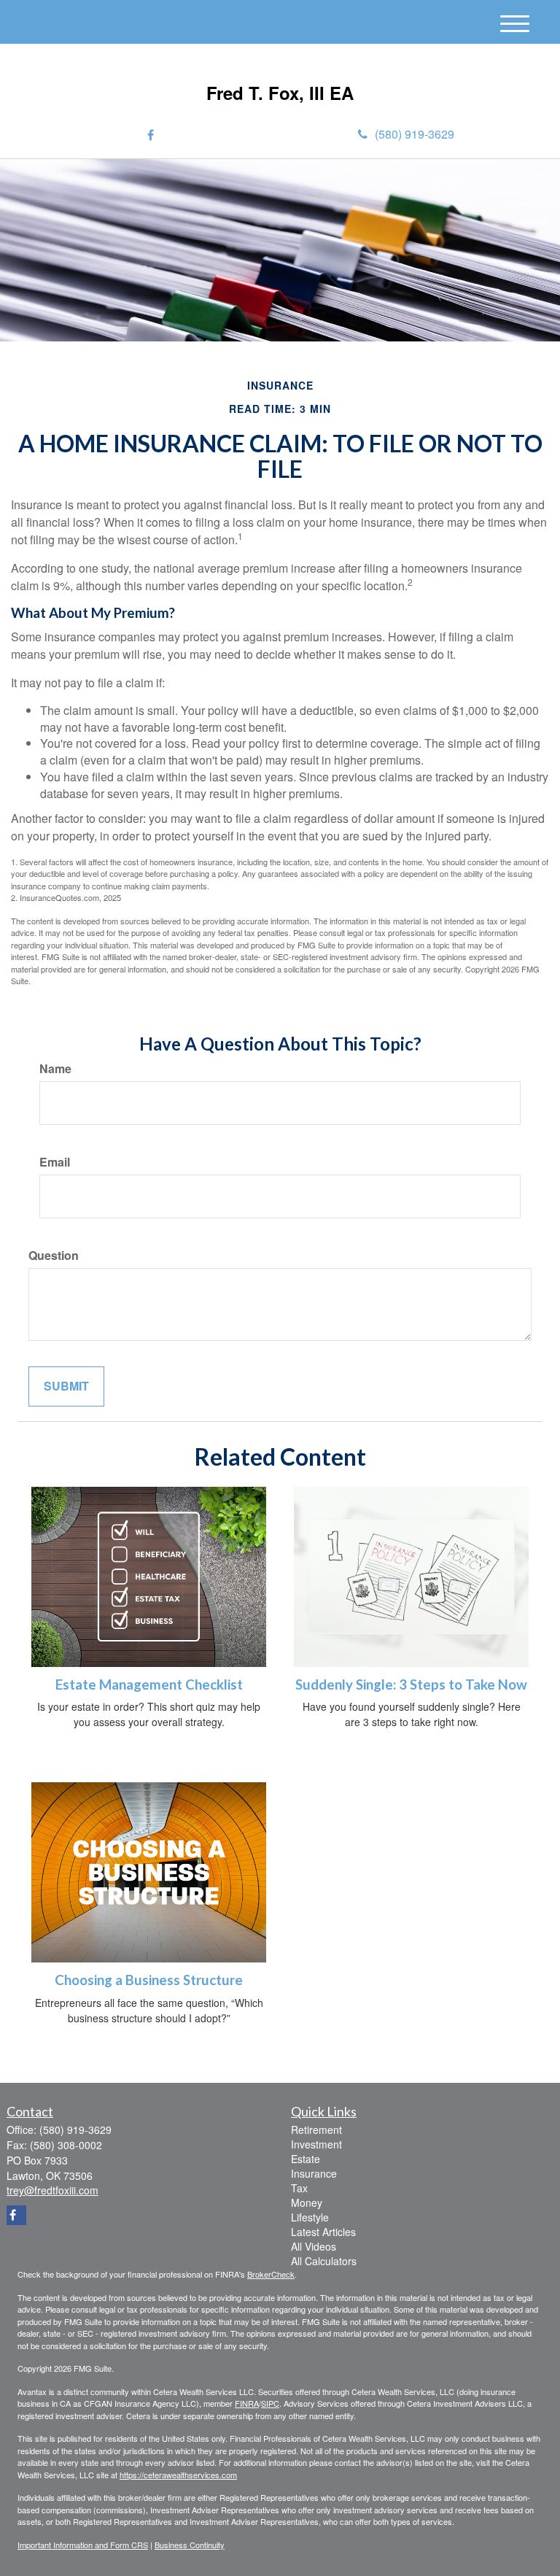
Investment (316, 2144)
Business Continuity (190, 2545)
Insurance (314, 2173)
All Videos (314, 2246)
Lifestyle (310, 2217)
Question (54, 1256)
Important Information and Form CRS (83, 2545)
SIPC (270, 2403)
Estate (306, 2159)
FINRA (247, 2403)
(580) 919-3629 (415, 134)
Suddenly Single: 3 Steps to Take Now (411, 1685)
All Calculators (324, 2261)
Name (55, 1069)
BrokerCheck (271, 2274)
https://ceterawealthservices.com (178, 2475)
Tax (299, 2188)
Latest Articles (323, 2232)
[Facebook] (151, 135)
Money (307, 2202)
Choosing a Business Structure (149, 1980)
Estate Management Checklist (149, 1685)
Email (55, 1162)
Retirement (316, 2130)
